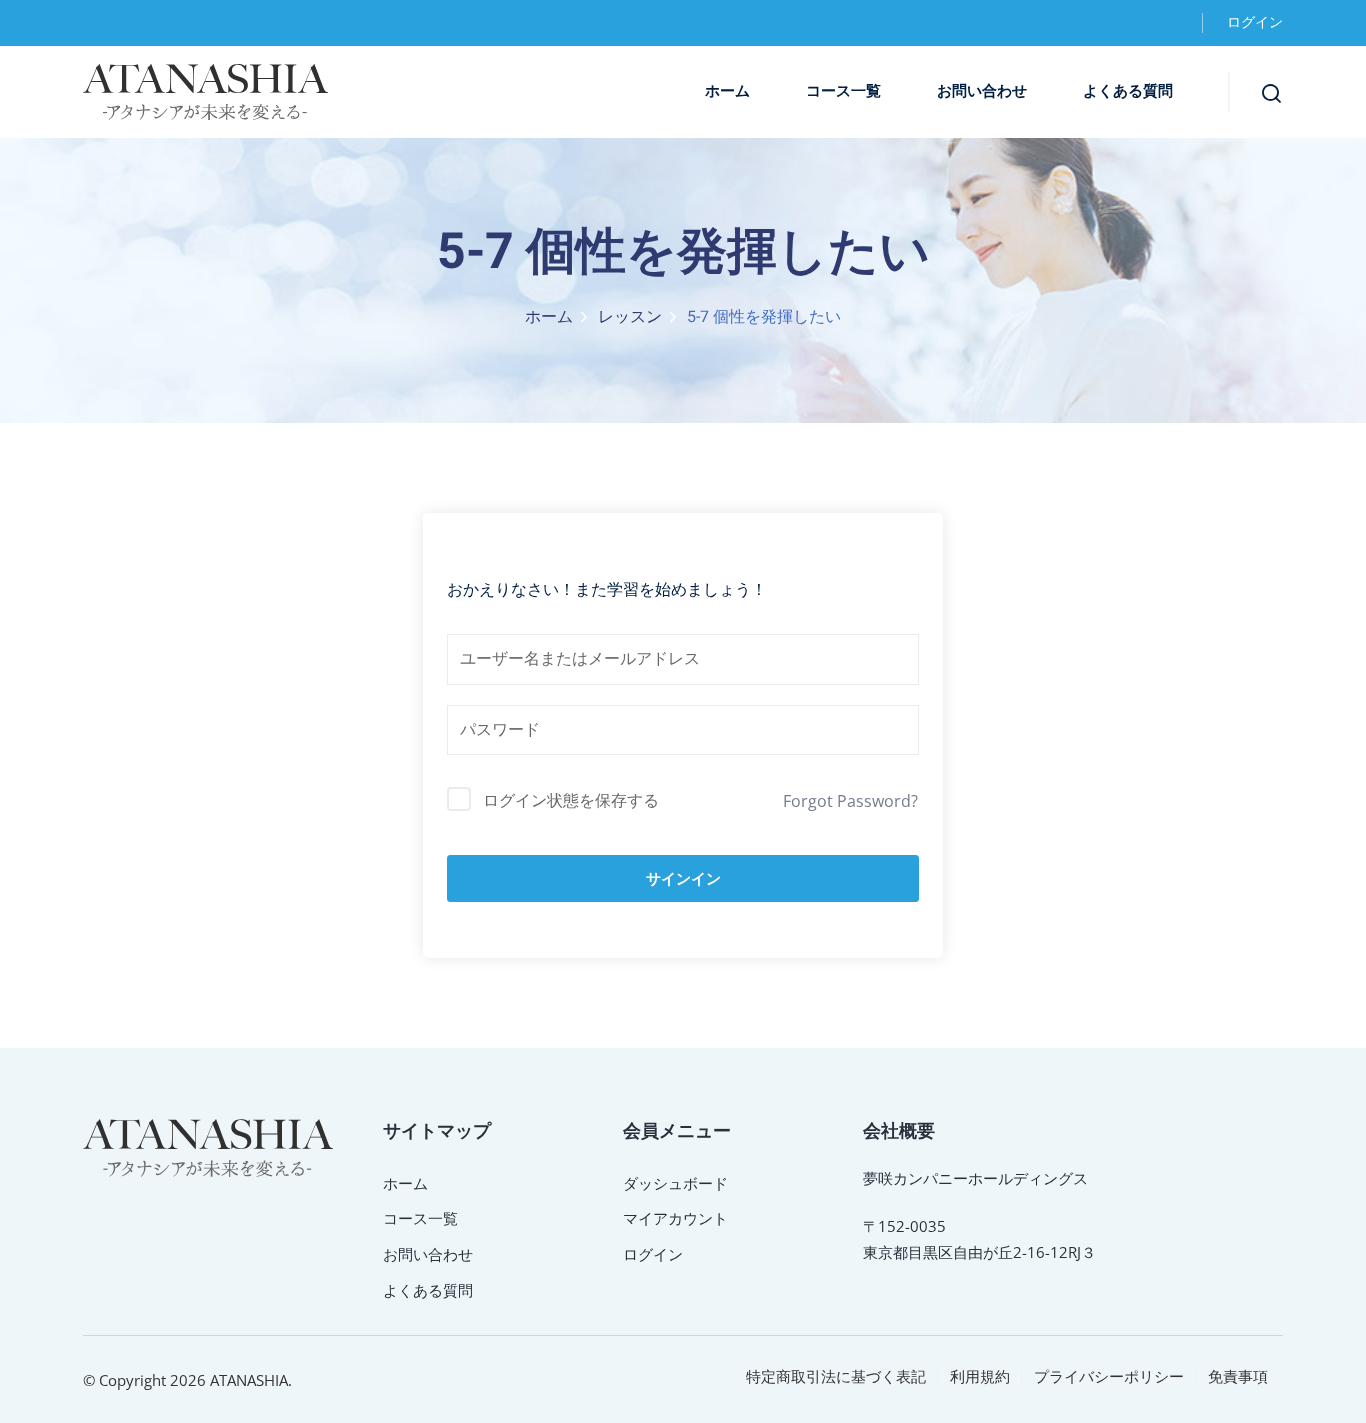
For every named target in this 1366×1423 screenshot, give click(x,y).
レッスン (630, 317)
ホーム (727, 91)
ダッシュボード (675, 1183)
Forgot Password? (850, 801)
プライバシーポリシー (1109, 1376)
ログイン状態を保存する (571, 800)
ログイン (1255, 22)
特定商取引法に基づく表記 (836, 1376)
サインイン (683, 878)
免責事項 (1238, 1376)
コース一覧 (843, 91)
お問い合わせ (982, 91)
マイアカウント (675, 1218)
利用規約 (980, 1376)
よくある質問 (1128, 91)
